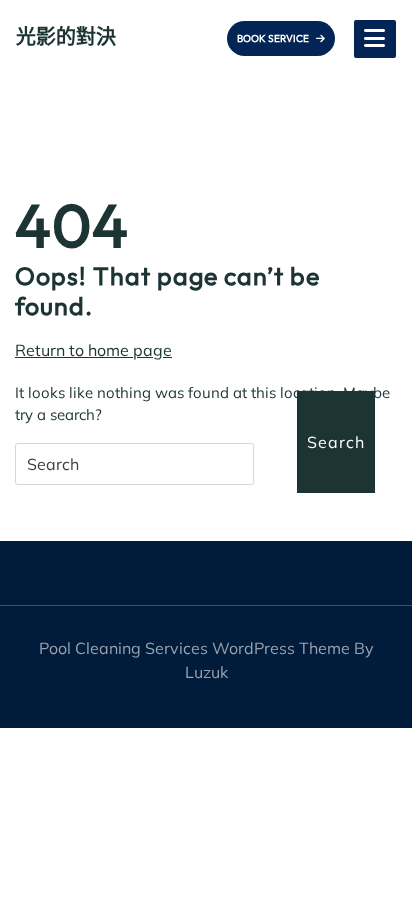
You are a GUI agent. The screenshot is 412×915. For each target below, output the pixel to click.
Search (336, 442)
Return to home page (93, 350)
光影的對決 (66, 36)
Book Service (274, 38)
